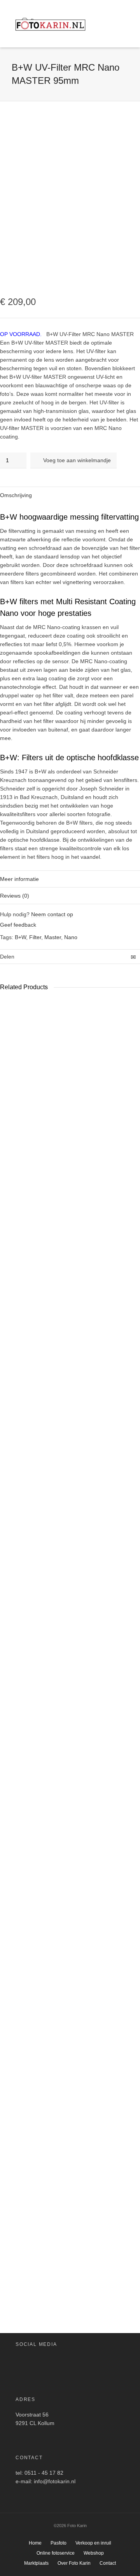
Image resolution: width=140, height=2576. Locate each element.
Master (53, 937)
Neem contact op (52, 914)
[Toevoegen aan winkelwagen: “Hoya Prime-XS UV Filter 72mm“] (50, 1577)
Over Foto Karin (74, 2563)
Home (35, 2543)
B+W (20, 937)
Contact (108, 2563)
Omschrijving (16, 495)
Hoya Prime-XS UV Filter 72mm (57, 1603)
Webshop (94, 2553)
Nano (71, 937)
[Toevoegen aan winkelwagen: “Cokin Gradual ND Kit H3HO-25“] (13, 1026)
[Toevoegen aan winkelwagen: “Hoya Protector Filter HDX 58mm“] (86, 1577)
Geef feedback (18, 925)
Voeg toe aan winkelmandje (77, 460)
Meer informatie (19, 879)
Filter (35, 937)
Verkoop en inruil (93, 2543)
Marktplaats (36, 2563)
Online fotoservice (56, 2553)
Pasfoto (59, 2543)
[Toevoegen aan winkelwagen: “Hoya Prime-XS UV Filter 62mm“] (8, 2224)
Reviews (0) (15, 896)
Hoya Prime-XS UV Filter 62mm (15, 2250)
